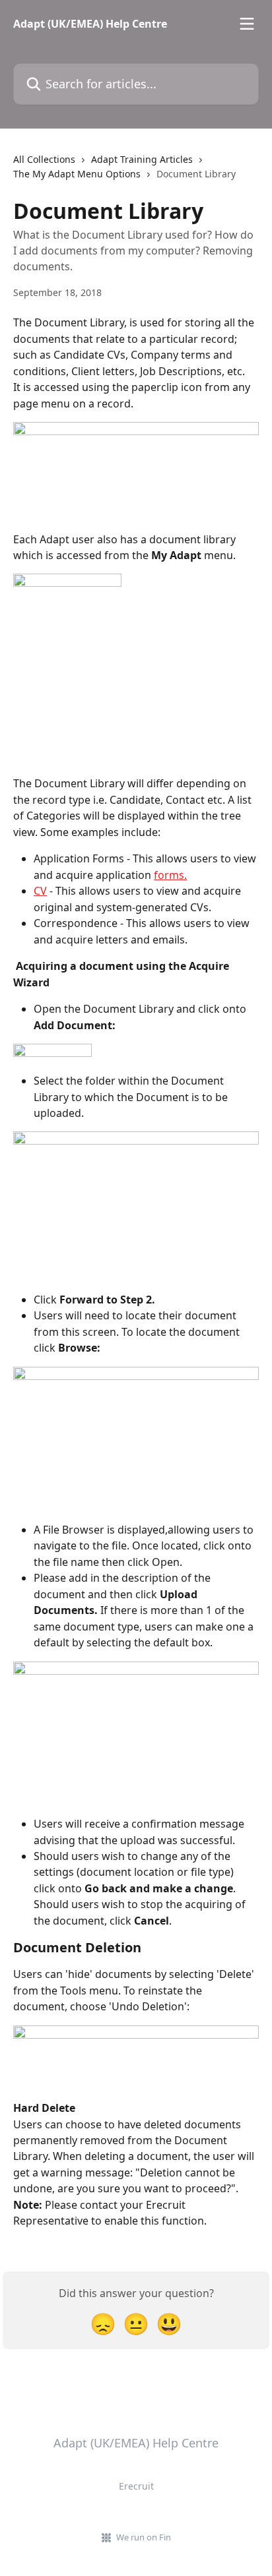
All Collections (44, 159)
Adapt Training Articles (142, 159)
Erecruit (136, 2486)
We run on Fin (144, 2537)
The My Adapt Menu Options (77, 174)
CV (40, 891)
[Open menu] (247, 24)
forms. (170, 875)
